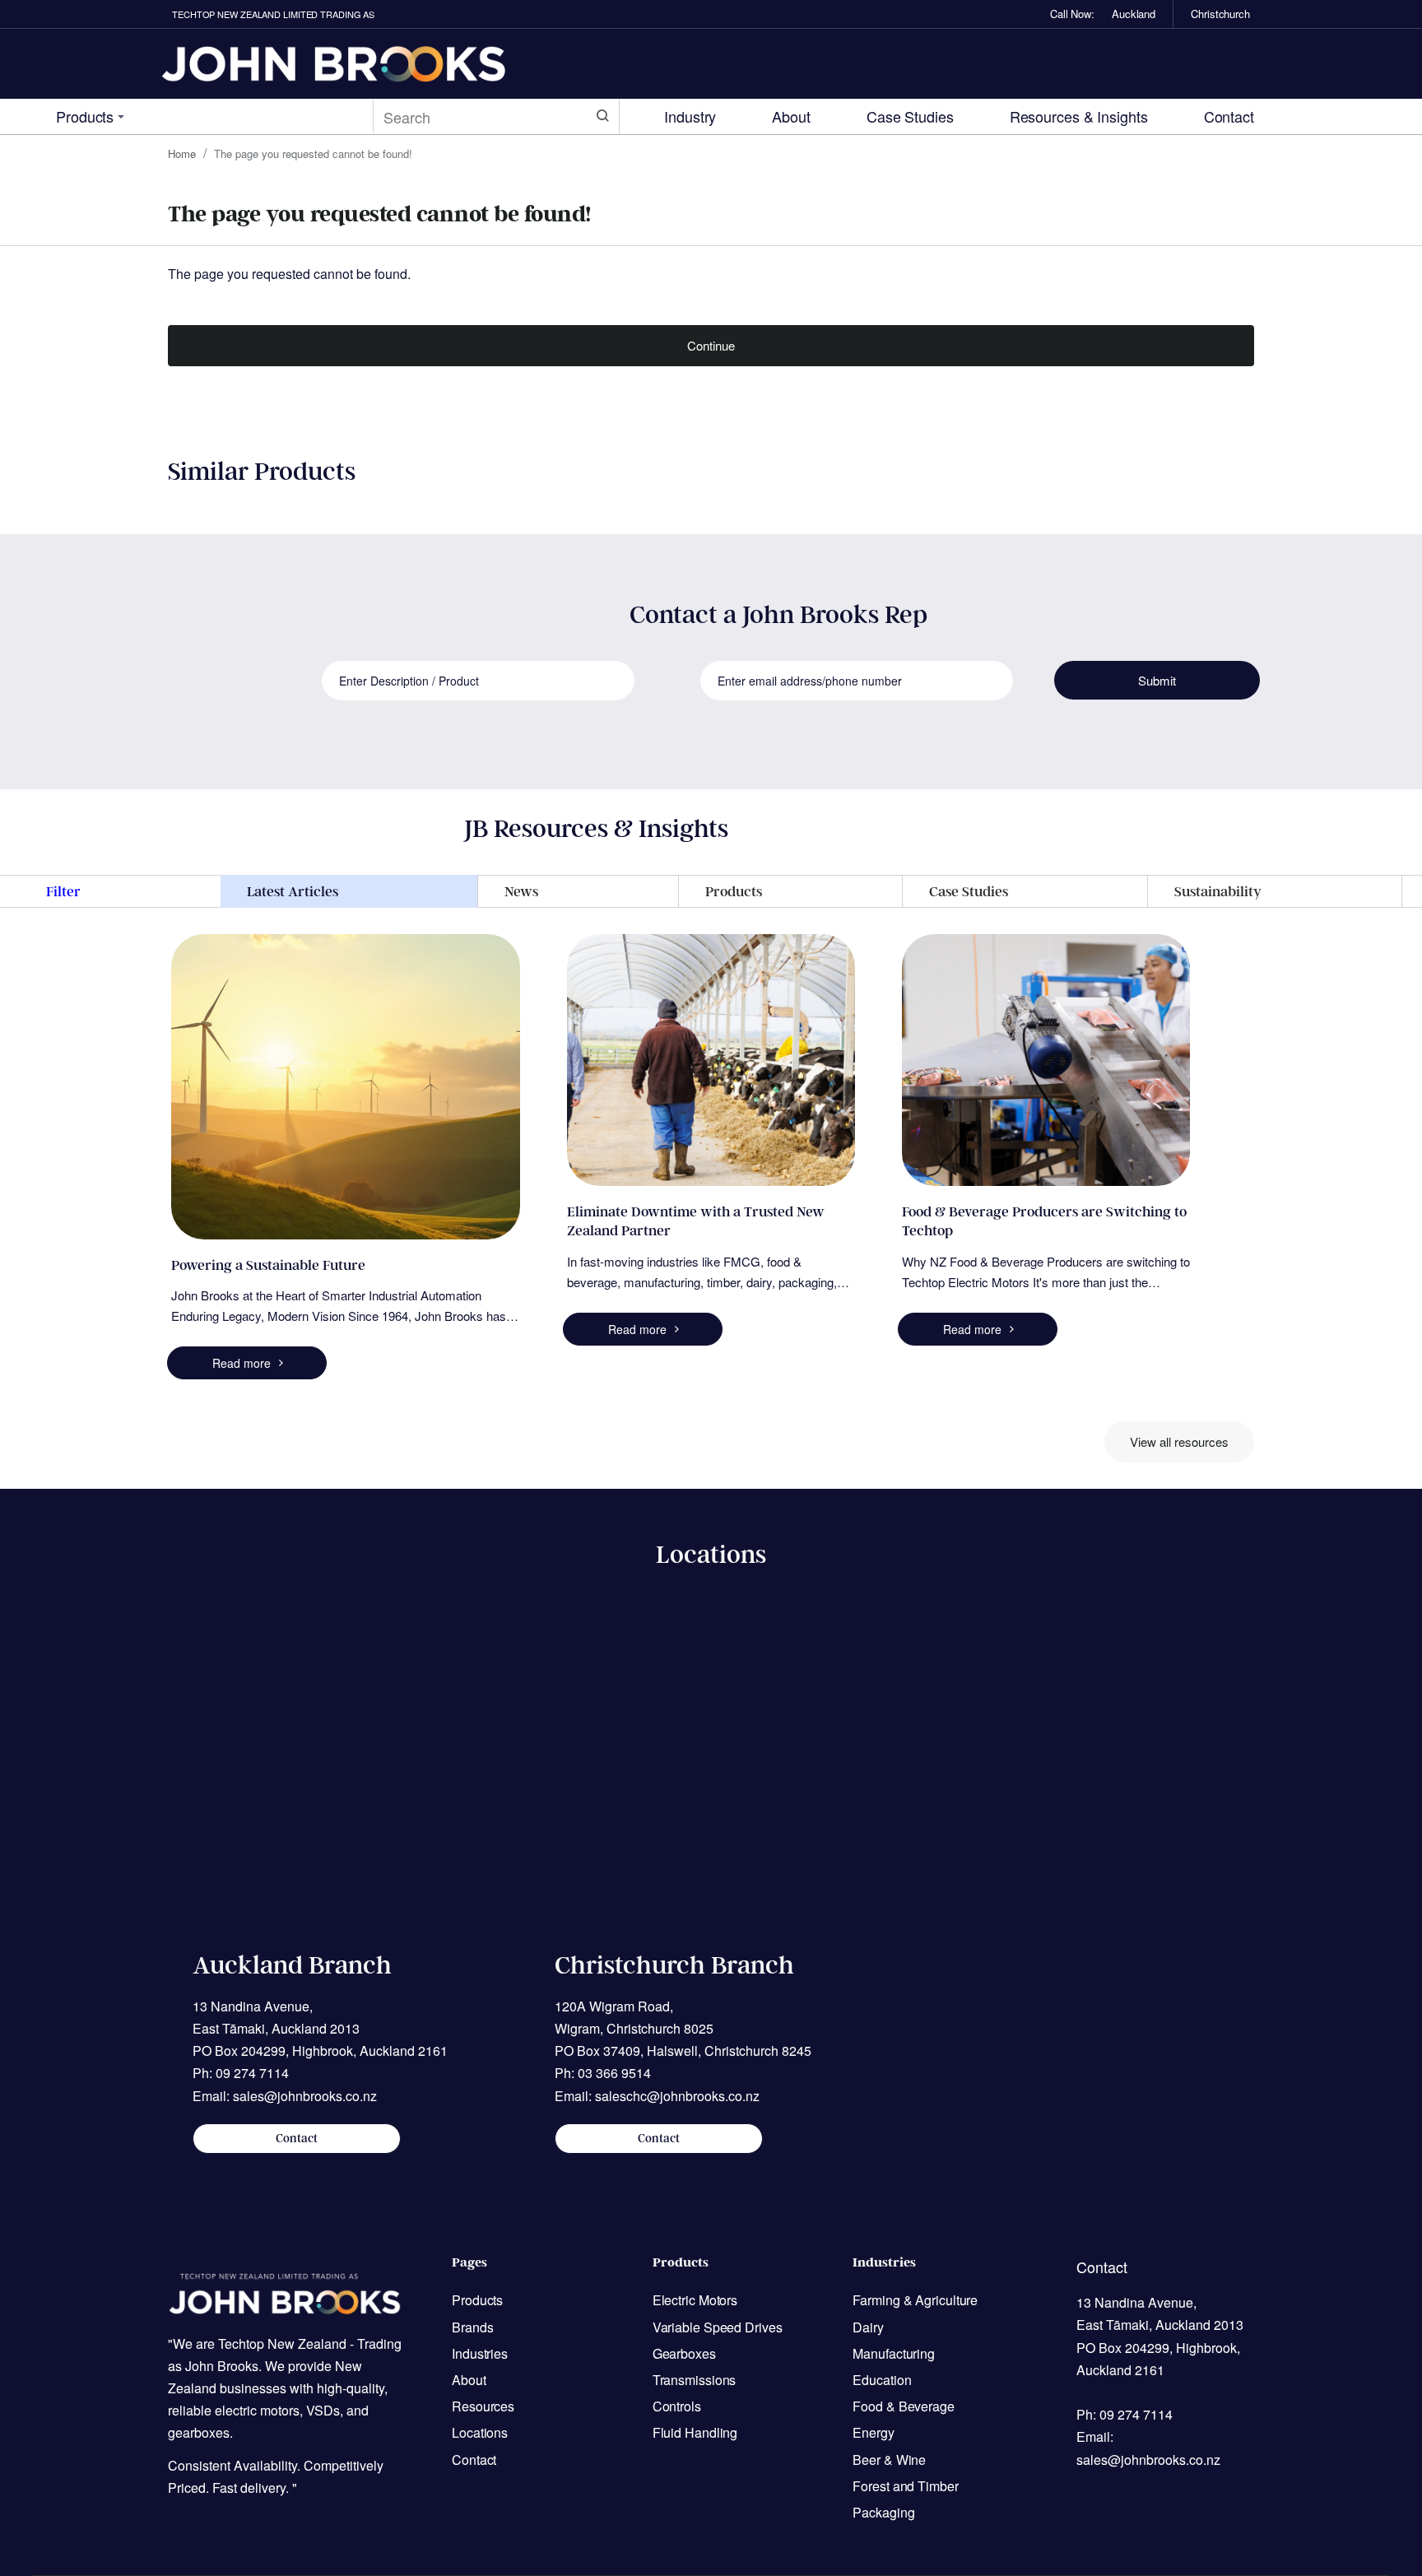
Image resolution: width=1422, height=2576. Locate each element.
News (521, 891)
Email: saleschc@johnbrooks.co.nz (657, 2096)
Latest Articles (293, 891)
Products (734, 891)
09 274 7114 (252, 2073)
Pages (469, 2262)
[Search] (602, 116)
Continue (711, 345)
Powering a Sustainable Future (268, 1265)
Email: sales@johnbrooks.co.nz (285, 2096)
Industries (884, 2262)
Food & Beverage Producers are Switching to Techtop (1044, 1221)
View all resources (1179, 1441)
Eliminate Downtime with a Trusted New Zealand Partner (696, 1221)
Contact (297, 2139)
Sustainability (1218, 891)
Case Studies (969, 891)
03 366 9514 (614, 2073)
